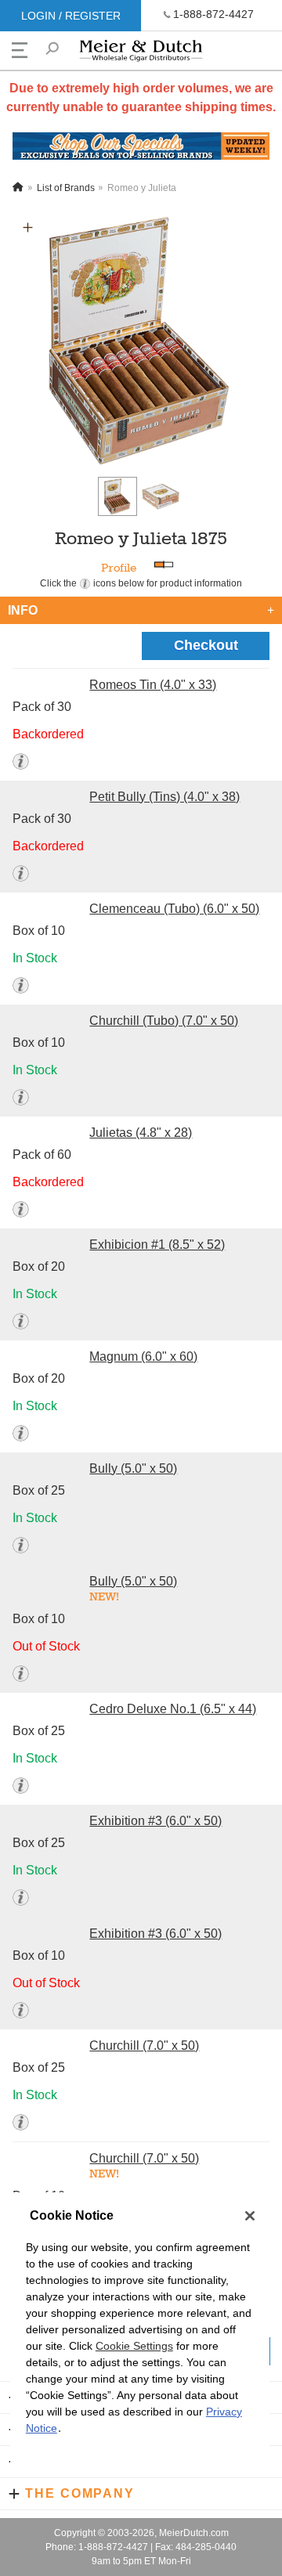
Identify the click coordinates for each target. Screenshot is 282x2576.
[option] (141, 341)
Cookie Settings (134, 2346)
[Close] (250, 2216)
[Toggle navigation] (20, 50)
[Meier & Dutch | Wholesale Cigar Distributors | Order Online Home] (141, 54)
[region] (140, 2334)
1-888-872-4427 (213, 14)
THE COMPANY (80, 2493)
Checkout (206, 645)
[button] (28, 227)
